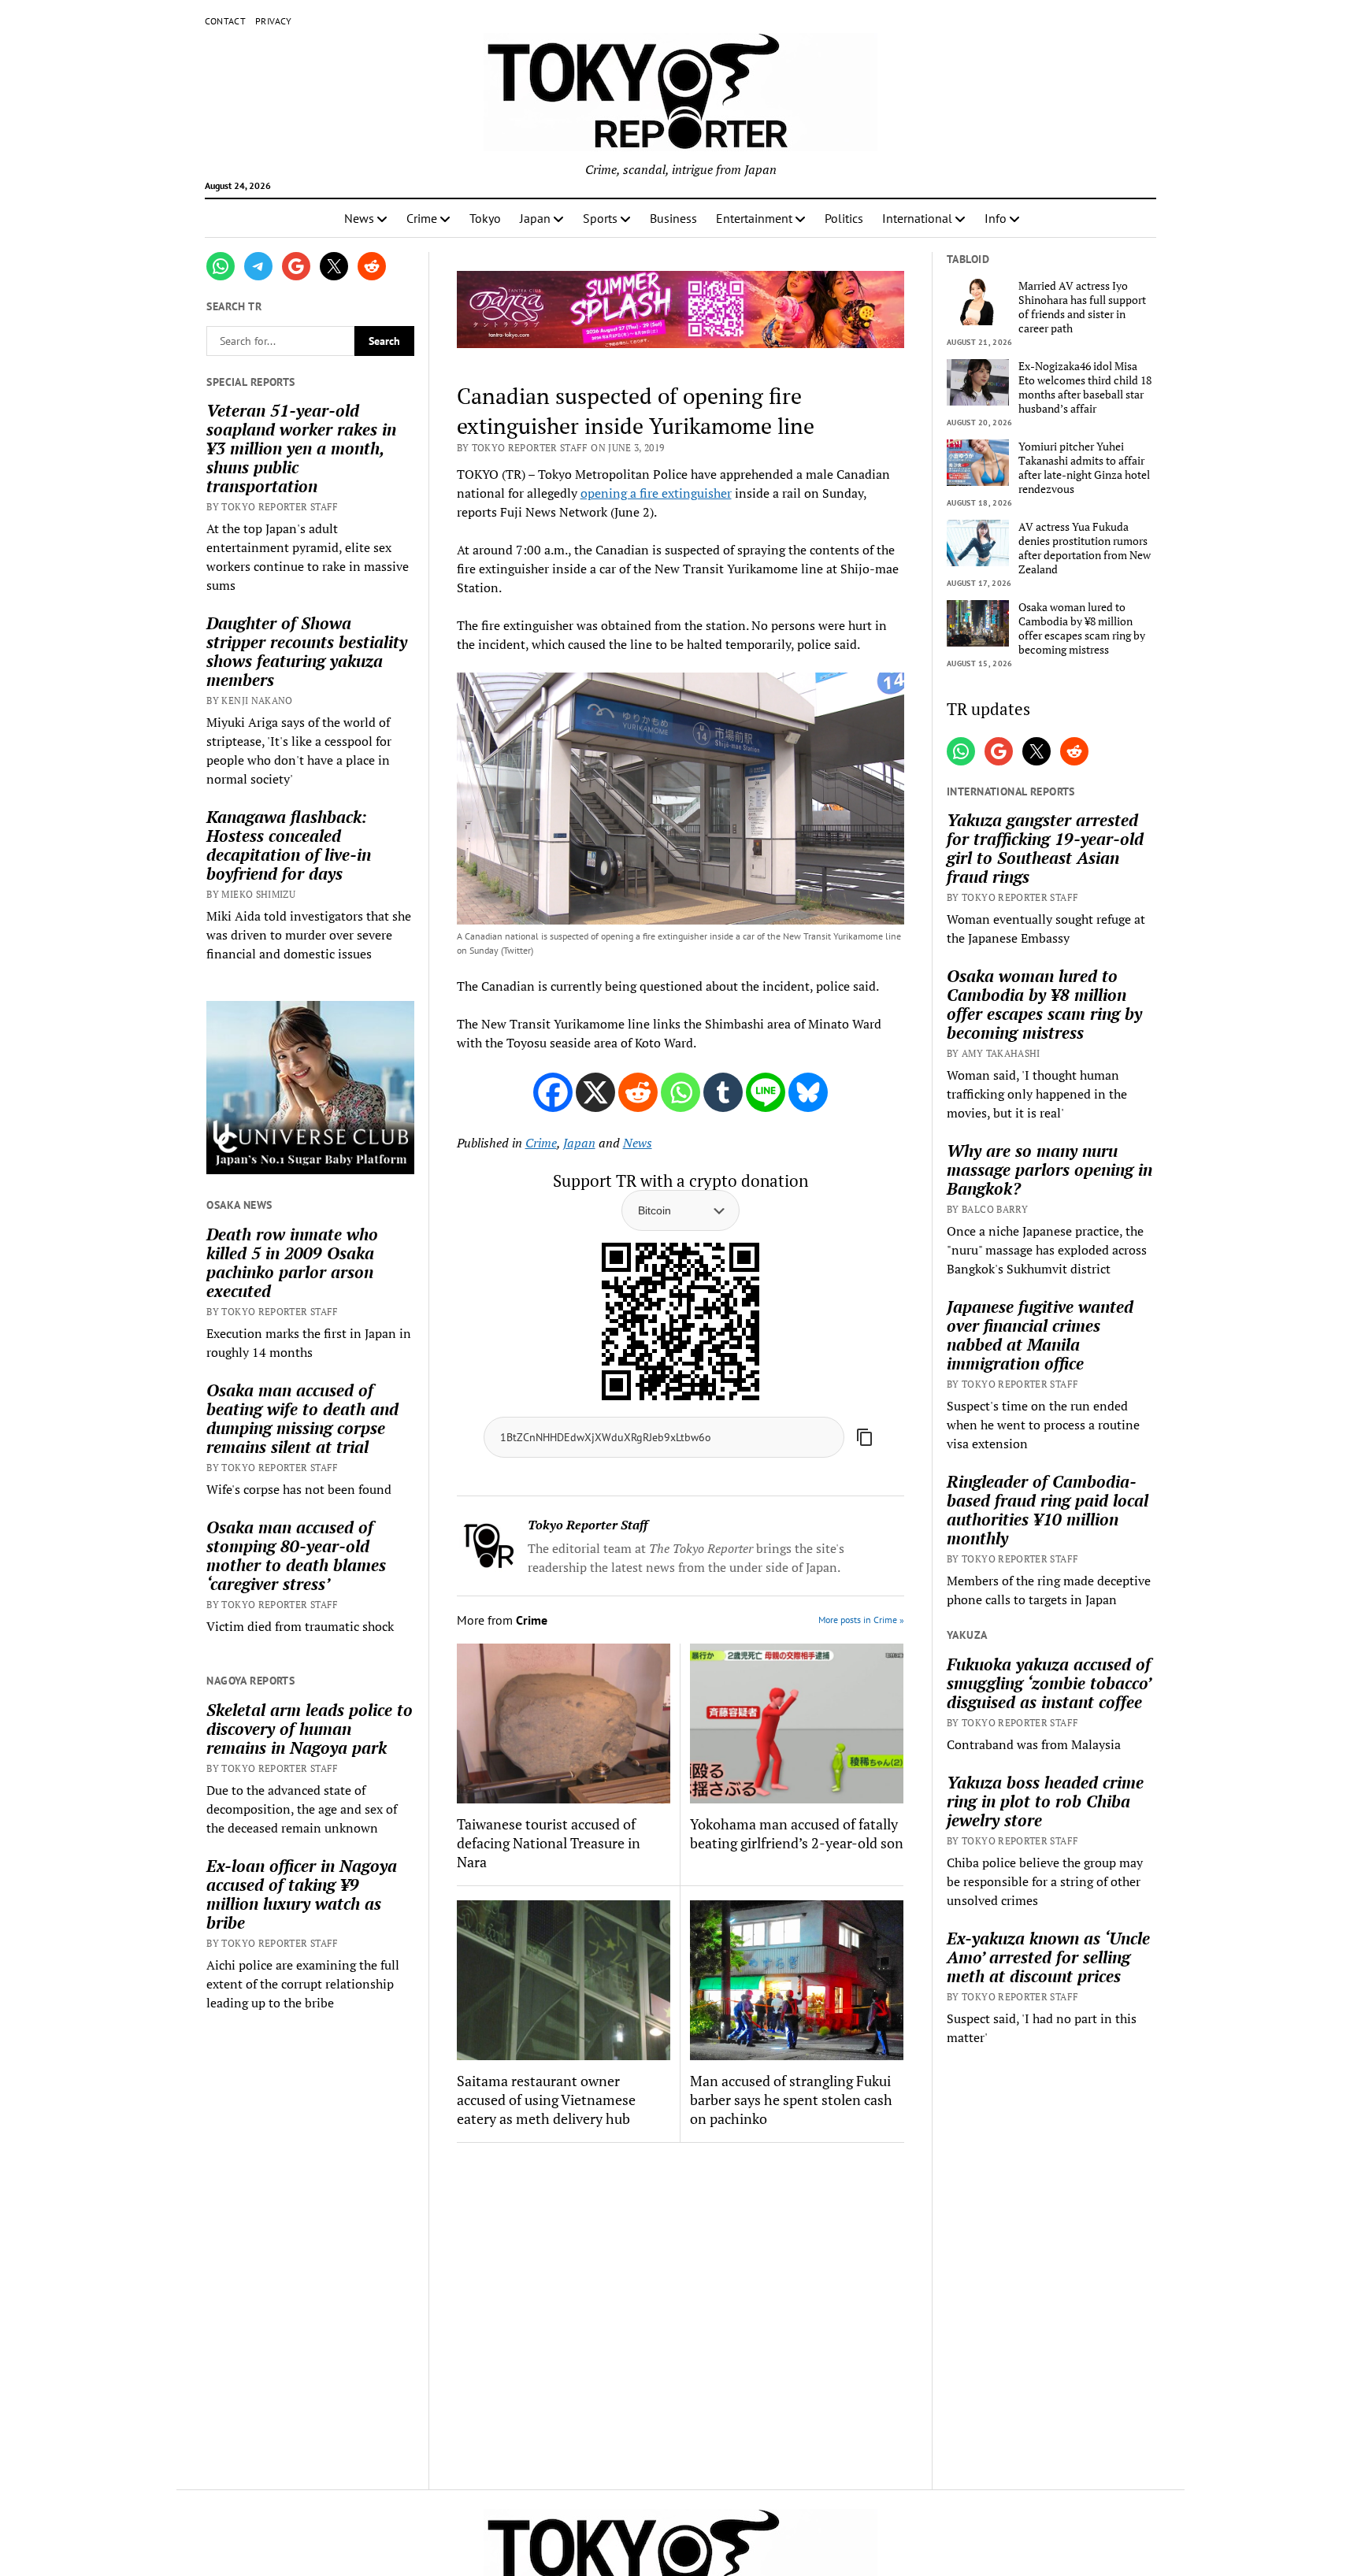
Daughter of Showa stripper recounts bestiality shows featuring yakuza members (307, 651)
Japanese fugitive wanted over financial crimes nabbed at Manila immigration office (1040, 1335)
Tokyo (485, 218)
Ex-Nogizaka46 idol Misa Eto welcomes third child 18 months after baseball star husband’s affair (1085, 387)
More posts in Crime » (861, 1620)
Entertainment (754, 218)
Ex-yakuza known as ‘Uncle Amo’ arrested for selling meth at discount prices (1048, 1957)
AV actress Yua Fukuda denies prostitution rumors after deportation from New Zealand (1085, 548)
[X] (595, 1092)
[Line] (766, 1092)
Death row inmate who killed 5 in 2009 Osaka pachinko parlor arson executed (292, 1262)
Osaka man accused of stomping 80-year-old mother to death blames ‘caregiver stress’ (296, 1555)
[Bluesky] (808, 1092)
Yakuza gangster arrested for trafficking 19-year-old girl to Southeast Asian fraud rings (1045, 848)
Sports (600, 218)
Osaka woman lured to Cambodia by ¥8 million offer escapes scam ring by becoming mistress (1082, 628)
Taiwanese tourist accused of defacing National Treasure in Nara (549, 1843)
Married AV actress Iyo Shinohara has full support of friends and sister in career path (1082, 307)
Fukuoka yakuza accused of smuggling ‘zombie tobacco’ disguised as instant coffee (1049, 1683)
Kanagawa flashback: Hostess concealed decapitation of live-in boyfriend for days (289, 845)
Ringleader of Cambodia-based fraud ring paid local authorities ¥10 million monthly (1048, 1510)
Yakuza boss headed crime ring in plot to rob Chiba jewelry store (1045, 1801)
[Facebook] (553, 1092)
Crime (422, 218)
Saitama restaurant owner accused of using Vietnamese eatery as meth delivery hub (546, 2100)
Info (996, 218)
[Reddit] (638, 1092)
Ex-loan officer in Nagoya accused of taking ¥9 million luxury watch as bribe (302, 1894)
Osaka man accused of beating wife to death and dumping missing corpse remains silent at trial (302, 1418)
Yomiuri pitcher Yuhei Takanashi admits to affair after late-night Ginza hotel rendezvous (1084, 468)
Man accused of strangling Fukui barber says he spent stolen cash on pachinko (791, 2100)
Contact (226, 21)
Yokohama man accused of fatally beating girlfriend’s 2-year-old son (797, 1833)
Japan (535, 218)
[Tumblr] (723, 1092)
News (359, 218)
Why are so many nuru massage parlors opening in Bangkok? (1049, 1169)
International (917, 218)
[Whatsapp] (680, 1092)
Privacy (274, 21)
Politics (844, 218)
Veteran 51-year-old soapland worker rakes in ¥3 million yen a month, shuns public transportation (301, 448)
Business (673, 218)
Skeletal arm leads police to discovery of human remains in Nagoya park (310, 1729)
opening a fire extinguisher (656, 493)
